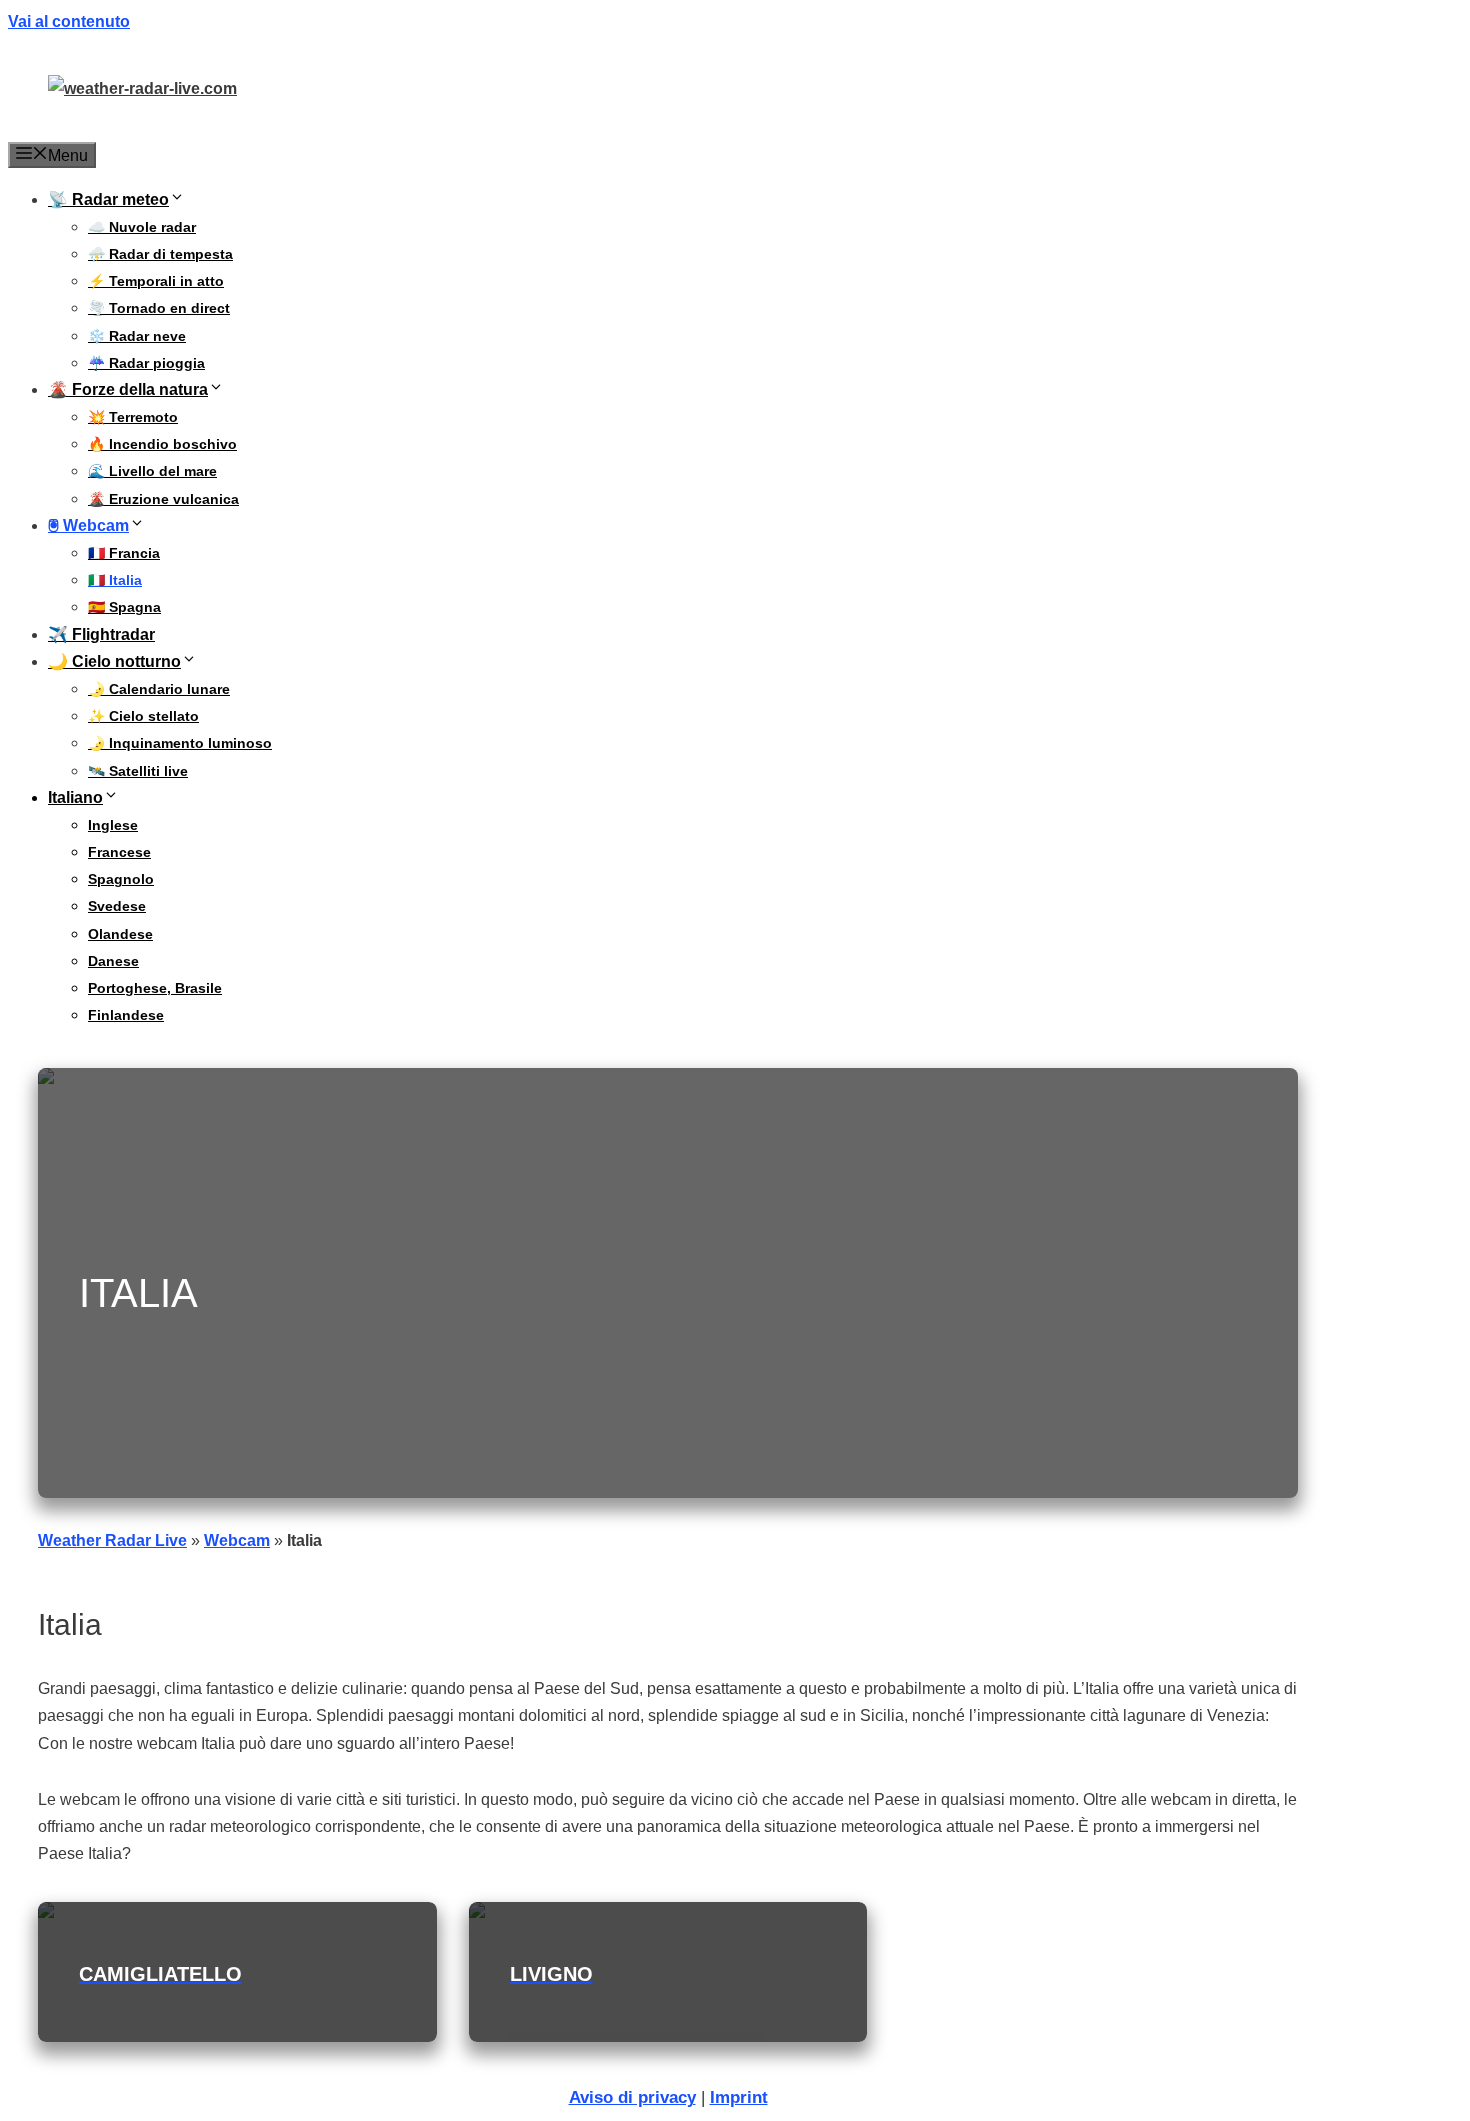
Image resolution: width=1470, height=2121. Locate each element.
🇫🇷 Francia (124, 553)
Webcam (237, 1540)
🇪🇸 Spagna (124, 607)
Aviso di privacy (632, 2097)
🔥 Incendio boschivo (162, 444)
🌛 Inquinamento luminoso (180, 743)
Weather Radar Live (112, 1540)
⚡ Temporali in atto (156, 281)
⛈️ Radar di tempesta (160, 254)
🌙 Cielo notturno (114, 661)
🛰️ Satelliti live (138, 771)
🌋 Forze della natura (128, 389)
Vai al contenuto (69, 21)
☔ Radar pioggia (146, 363)
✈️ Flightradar (101, 634)
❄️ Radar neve (137, 336)
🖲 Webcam (88, 525)
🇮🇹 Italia (115, 580)
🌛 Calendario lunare (159, 689)
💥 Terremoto (133, 417)
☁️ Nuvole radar (142, 227)
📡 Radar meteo (108, 199)
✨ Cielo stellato (143, 716)
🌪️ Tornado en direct (159, 308)
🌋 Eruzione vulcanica (163, 499)
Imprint (739, 2097)
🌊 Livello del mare (152, 471)
